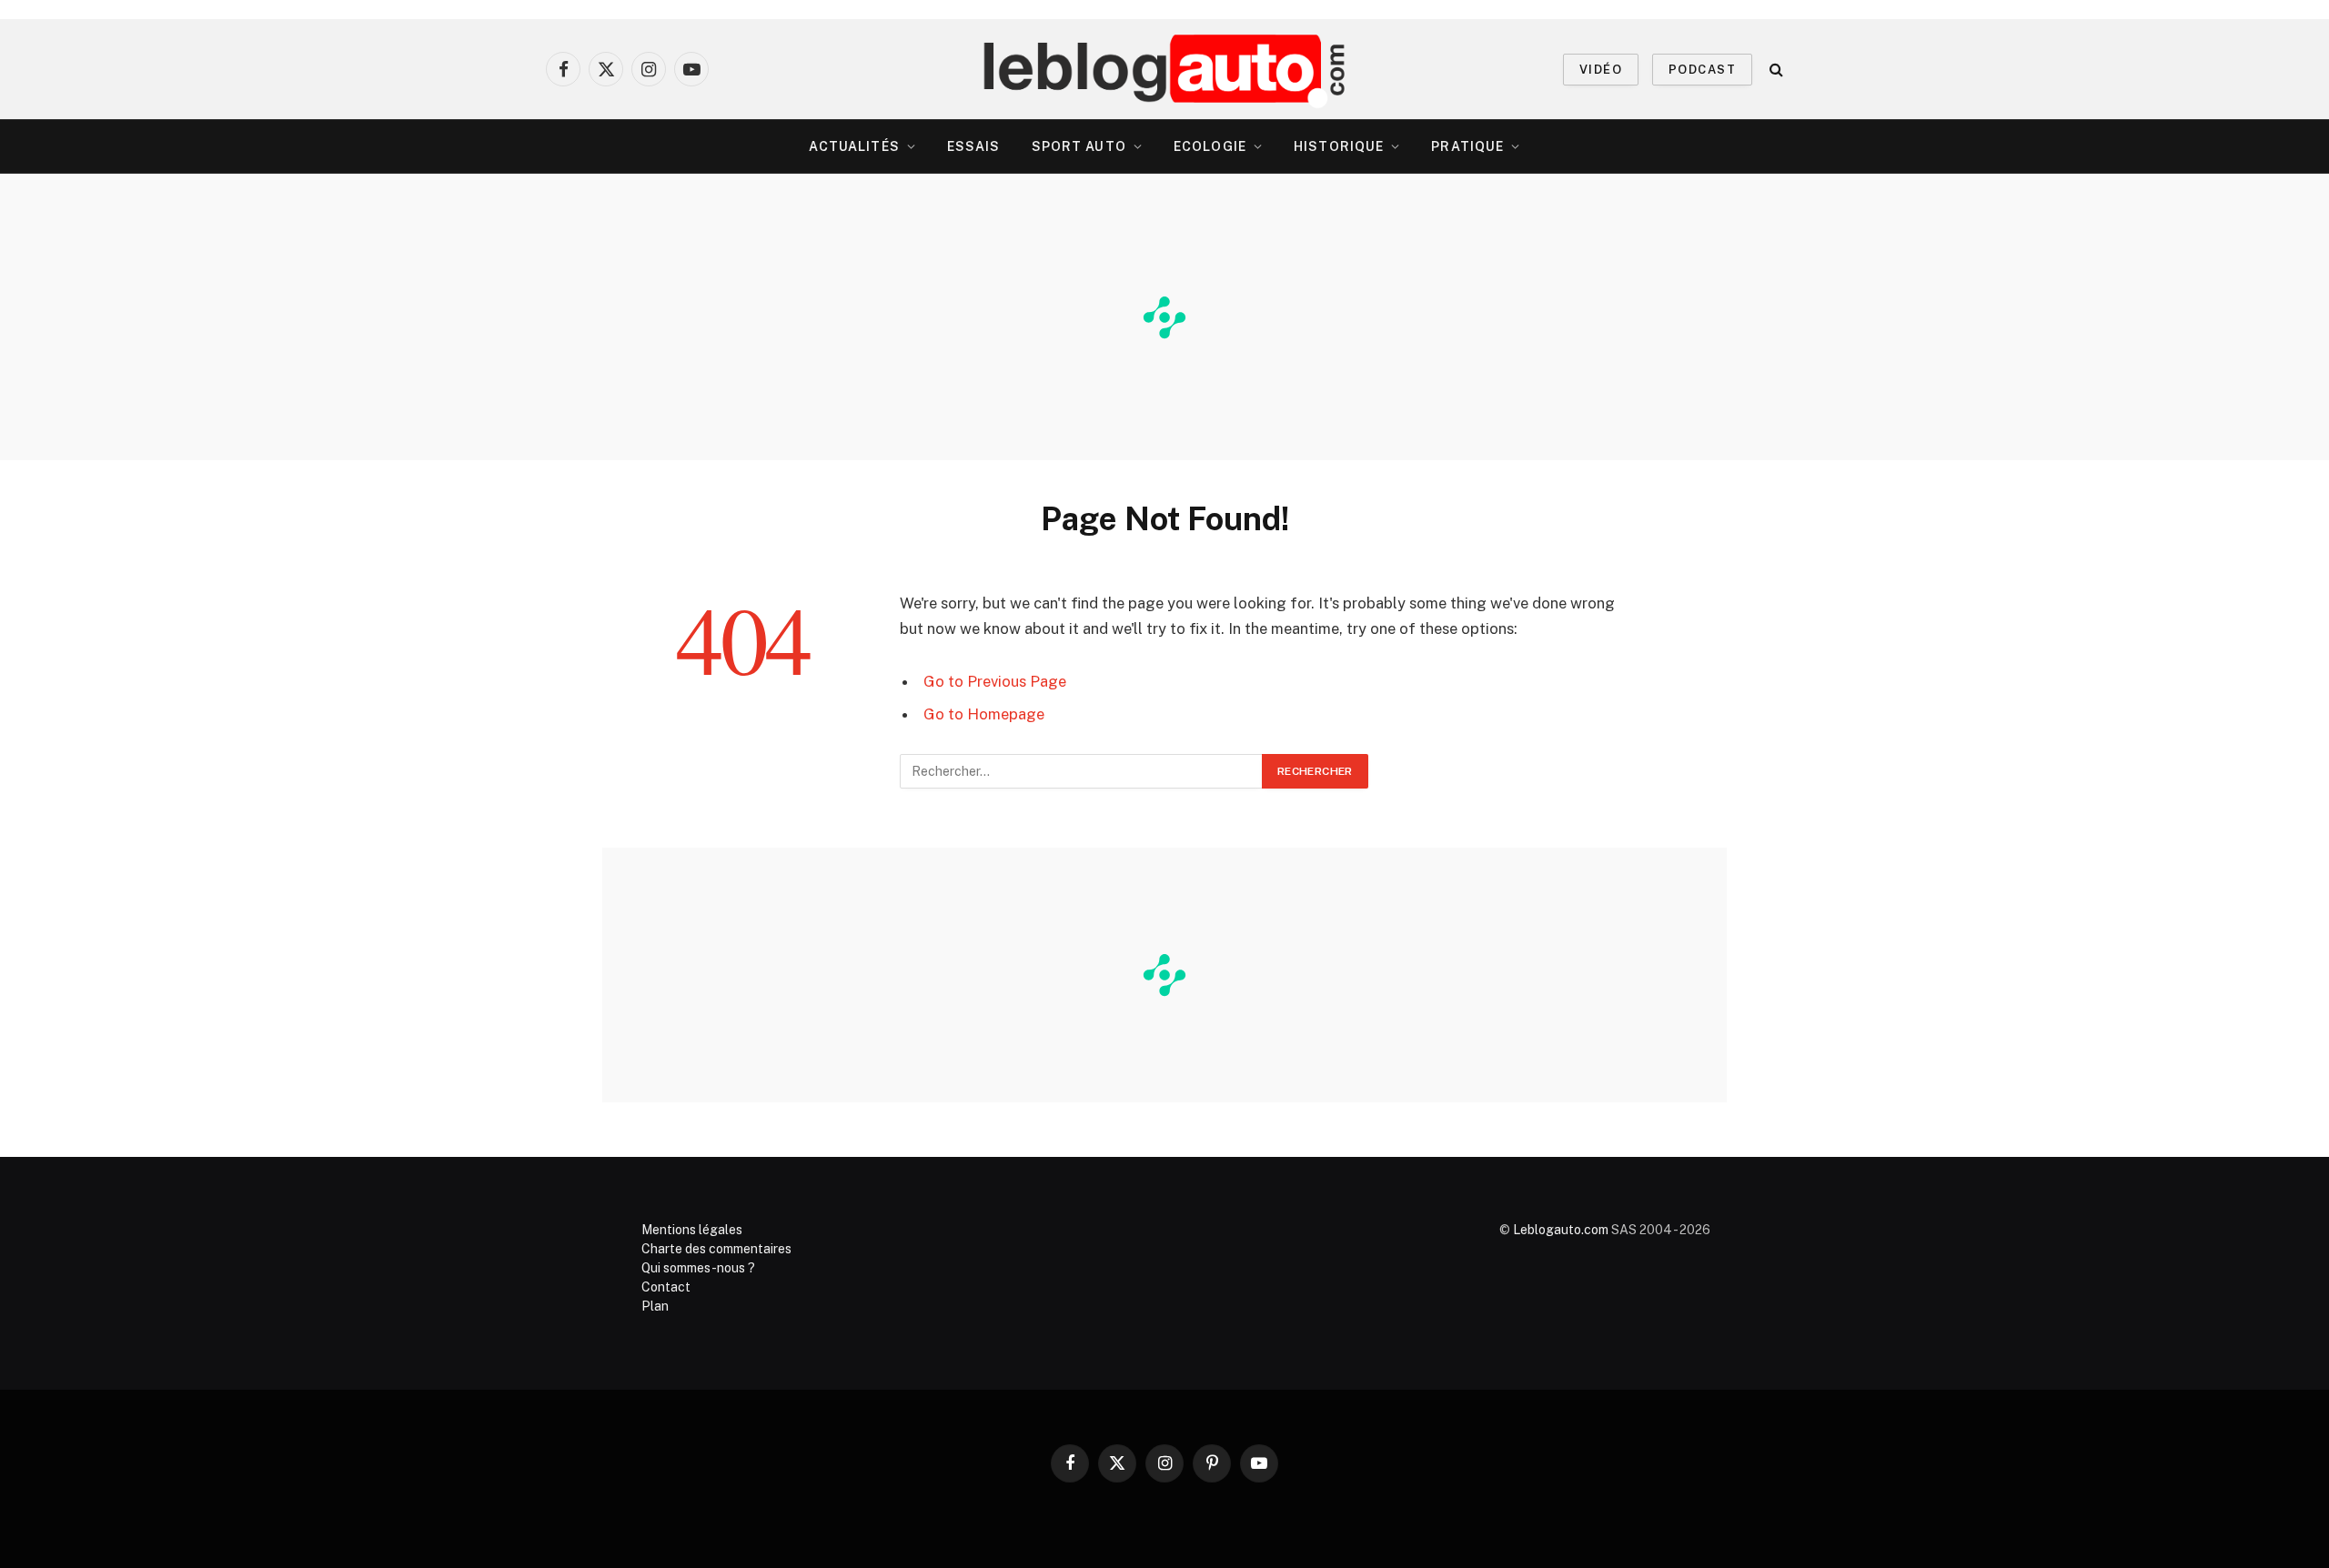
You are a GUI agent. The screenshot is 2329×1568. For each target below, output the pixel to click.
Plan (655, 1306)
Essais (974, 146)
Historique (1339, 146)
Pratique (1467, 146)
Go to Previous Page (995, 681)
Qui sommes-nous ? (698, 1268)
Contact (666, 1287)
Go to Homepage (984, 714)
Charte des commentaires (716, 1249)
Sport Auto (1079, 146)
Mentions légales (692, 1230)
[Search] (1774, 70)
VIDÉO (1601, 70)
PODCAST (1702, 70)
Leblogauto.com (1561, 1230)
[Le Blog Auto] (1165, 69)
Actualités (854, 146)
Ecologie (1210, 146)
